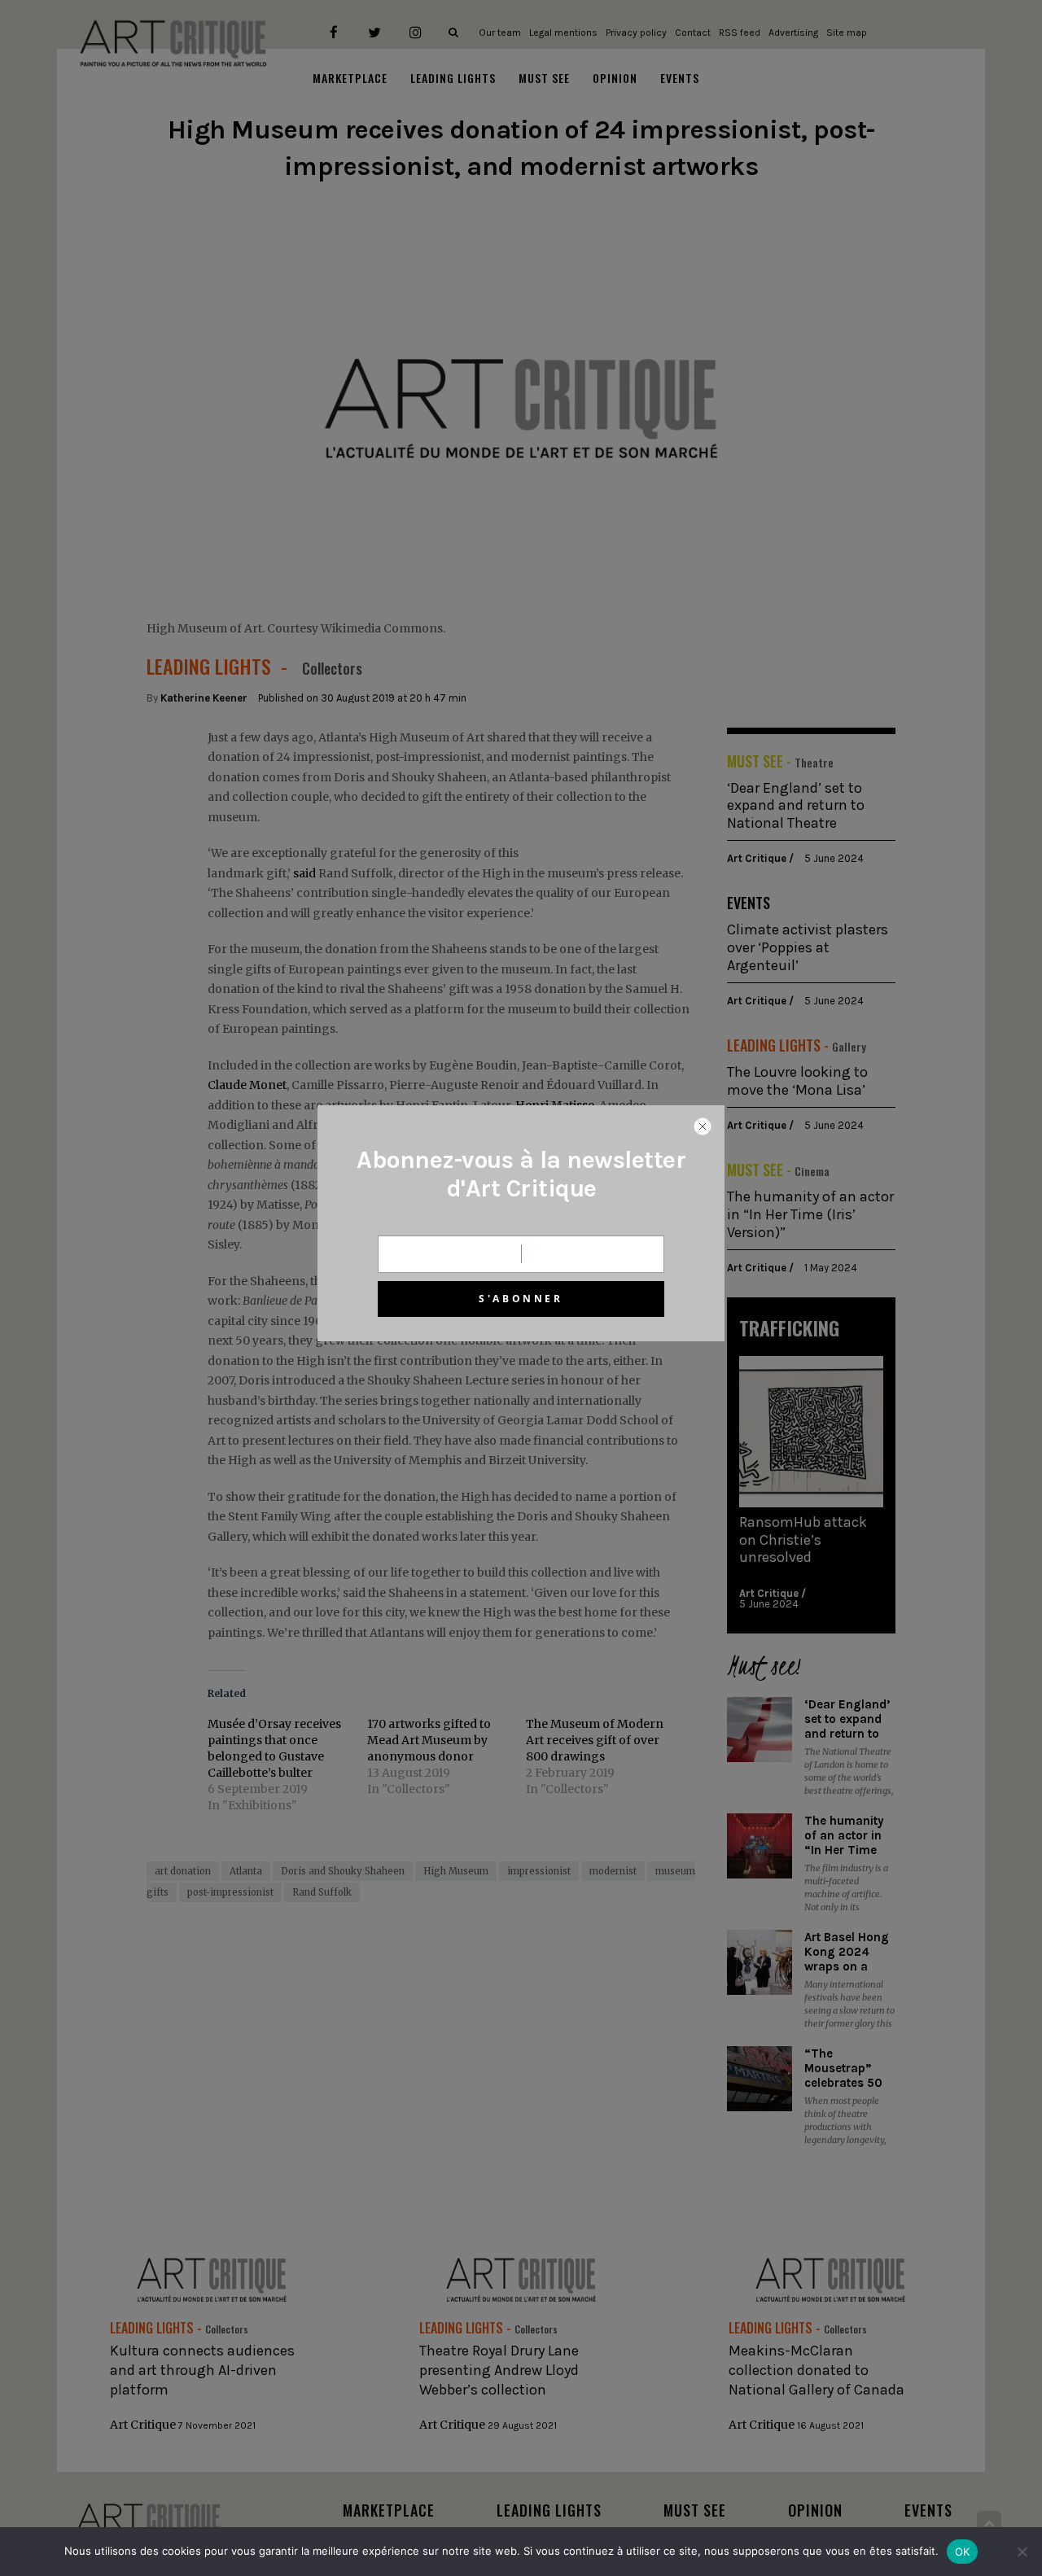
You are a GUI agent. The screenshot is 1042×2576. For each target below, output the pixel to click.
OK (963, 2552)
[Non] (1022, 2552)
